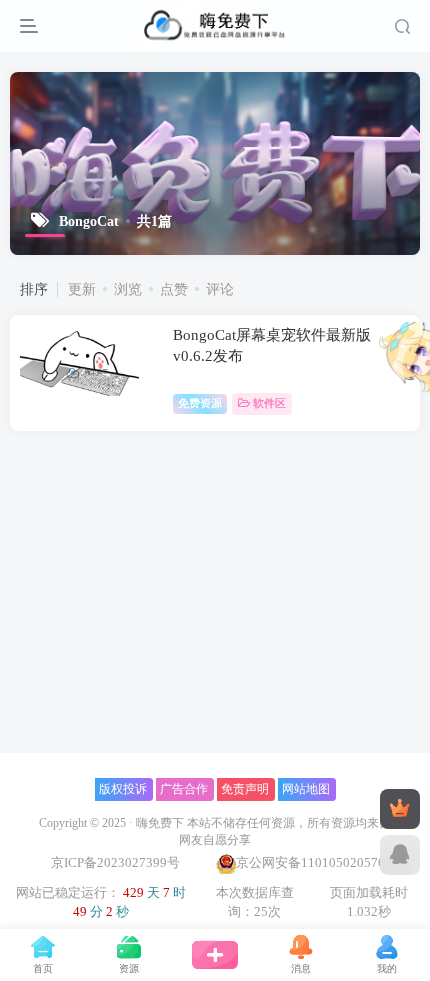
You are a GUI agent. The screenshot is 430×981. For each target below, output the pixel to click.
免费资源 (200, 403)
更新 (82, 289)
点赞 (174, 289)
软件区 (269, 403)
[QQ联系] (400, 855)
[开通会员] (400, 809)
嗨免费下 (160, 823)
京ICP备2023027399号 (117, 862)
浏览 (128, 289)
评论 (220, 289)
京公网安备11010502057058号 (324, 862)
